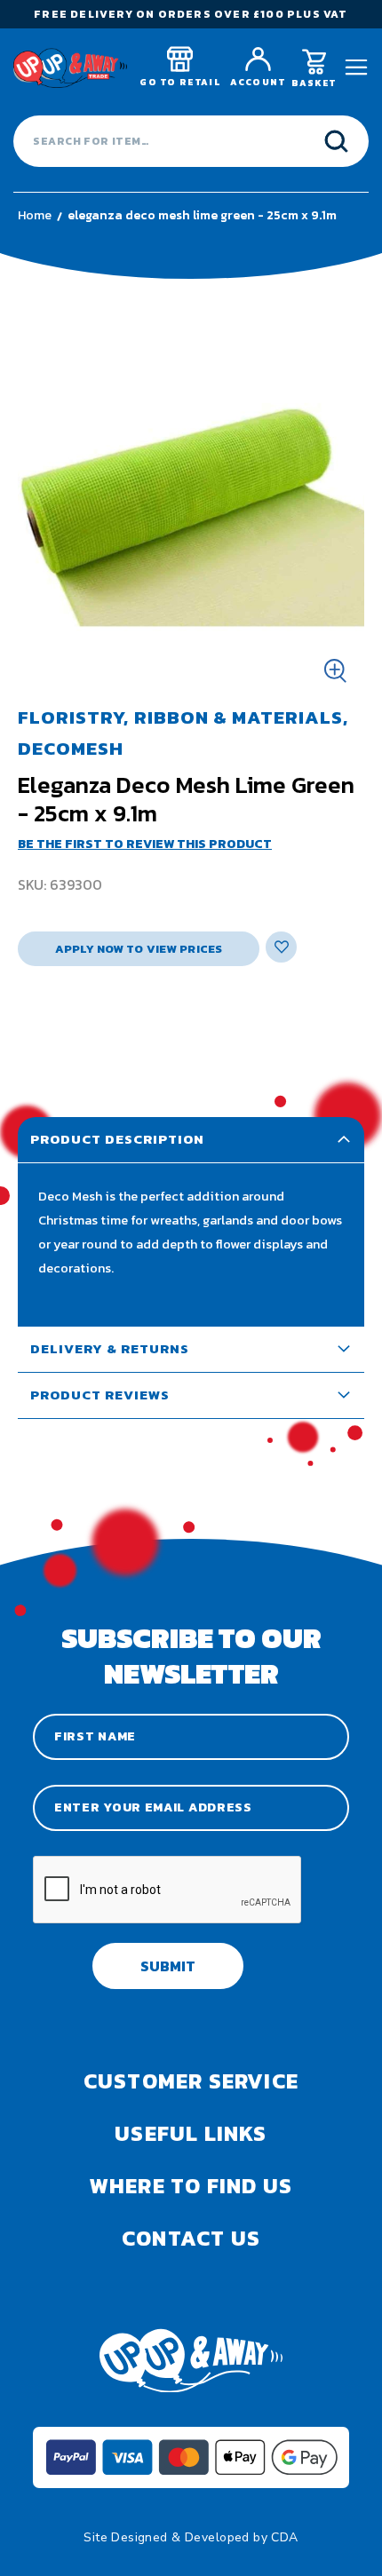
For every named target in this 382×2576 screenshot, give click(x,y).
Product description (117, 1139)
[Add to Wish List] (281, 947)
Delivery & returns (110, 1348)
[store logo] (70, 68)
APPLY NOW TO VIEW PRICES (139, 949)
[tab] (191, 1140)
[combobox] (191, 141)
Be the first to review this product (145, 844)
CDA (284, 2537)
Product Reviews (100, 1395)
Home (35, 215)
